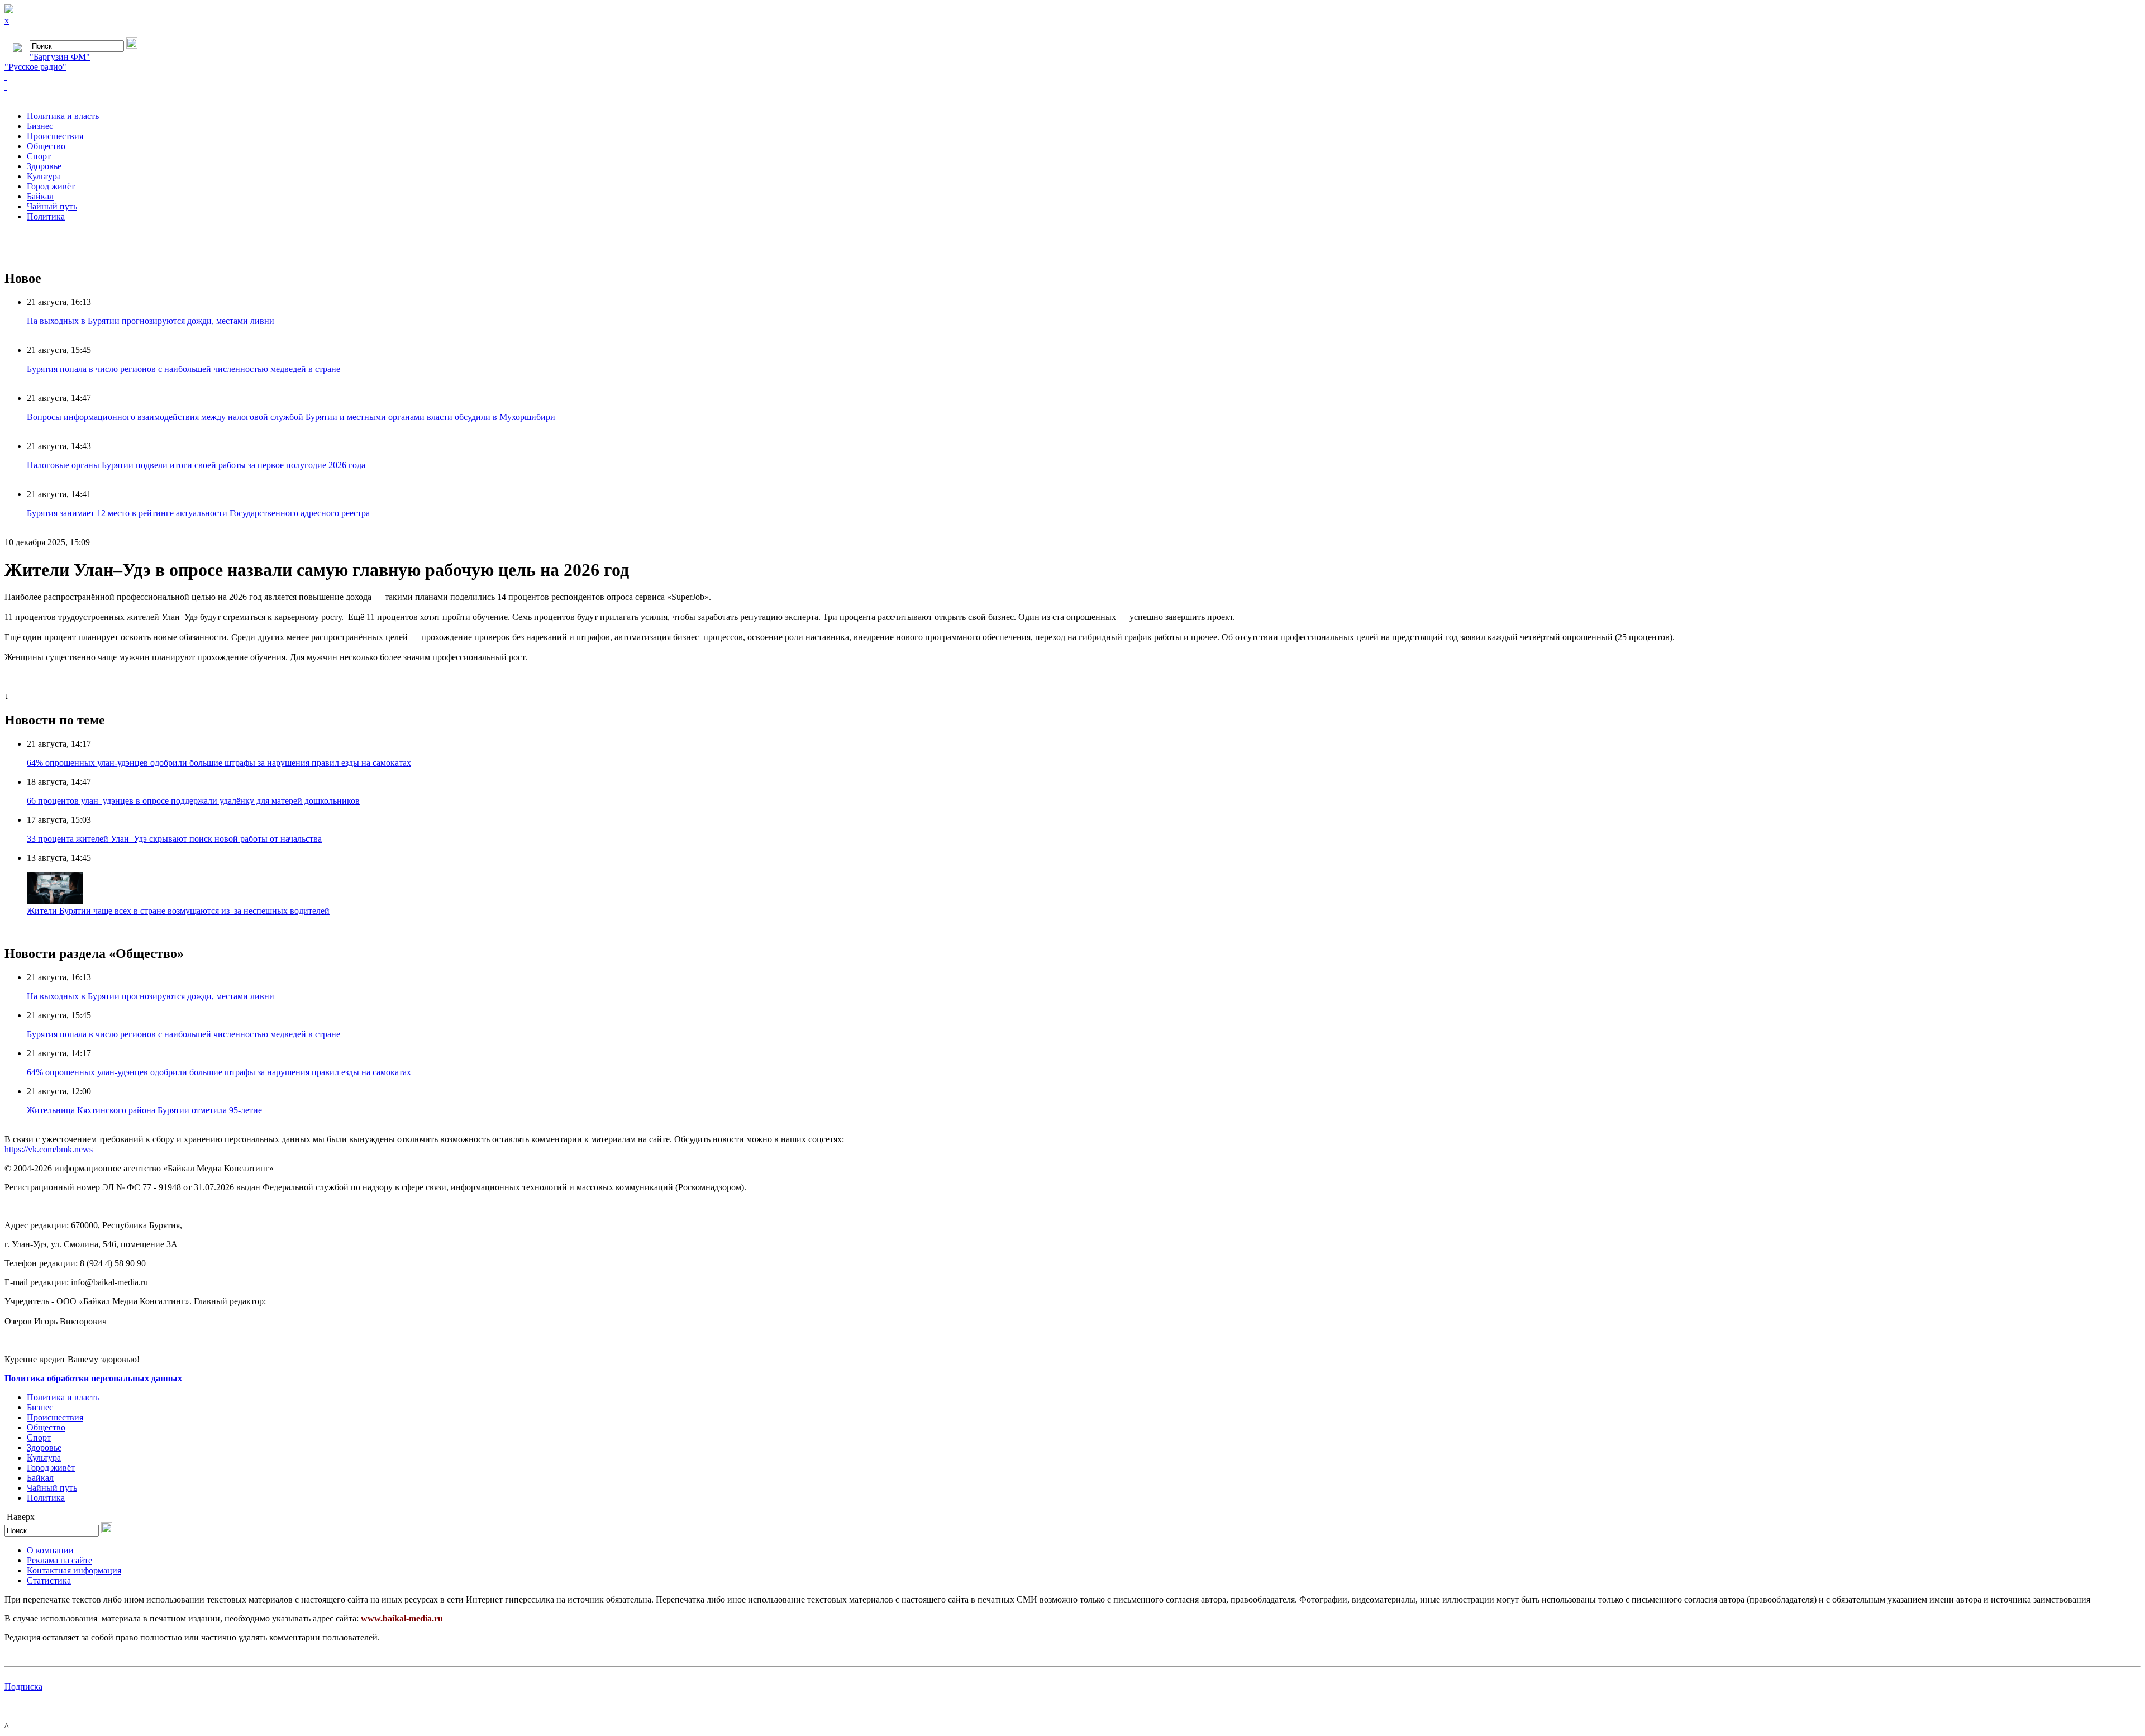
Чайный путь (52, 206)
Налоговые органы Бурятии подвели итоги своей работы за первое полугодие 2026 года (196, 465)
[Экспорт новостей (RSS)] (1072, 87)
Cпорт (39, 156)
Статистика (49, 1580)
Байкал (40, 196)
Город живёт (51, 186)
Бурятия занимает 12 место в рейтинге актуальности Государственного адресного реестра (198, 513)
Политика (46, 216)
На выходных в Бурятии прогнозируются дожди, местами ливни (151, 321)
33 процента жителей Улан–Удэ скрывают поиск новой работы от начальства (174, 839)
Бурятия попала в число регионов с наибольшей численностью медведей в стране (183, 369)
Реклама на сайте (59, 1560)
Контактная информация (74, 1570)
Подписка (23, 1687)
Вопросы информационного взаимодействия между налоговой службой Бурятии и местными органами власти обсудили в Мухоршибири (291, 417)
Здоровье (44, 166)
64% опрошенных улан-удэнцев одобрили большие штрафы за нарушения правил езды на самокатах (219, 763)
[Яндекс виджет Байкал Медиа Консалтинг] (1072, 97)
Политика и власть (63, 116)
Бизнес (40, 126)
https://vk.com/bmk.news (49, 1149)
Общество (46, 146)
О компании (50, 1550)
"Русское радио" (35, 67)
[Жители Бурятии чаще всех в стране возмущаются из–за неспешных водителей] (55, 901)
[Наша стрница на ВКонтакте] (1072, 77)
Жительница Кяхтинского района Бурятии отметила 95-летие (144, 1110)
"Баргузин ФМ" (60, 57)
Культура (44, 176)
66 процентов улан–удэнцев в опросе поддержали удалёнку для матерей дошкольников (193, 801)
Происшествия (55, 136)
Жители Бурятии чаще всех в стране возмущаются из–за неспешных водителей (178, 911)
